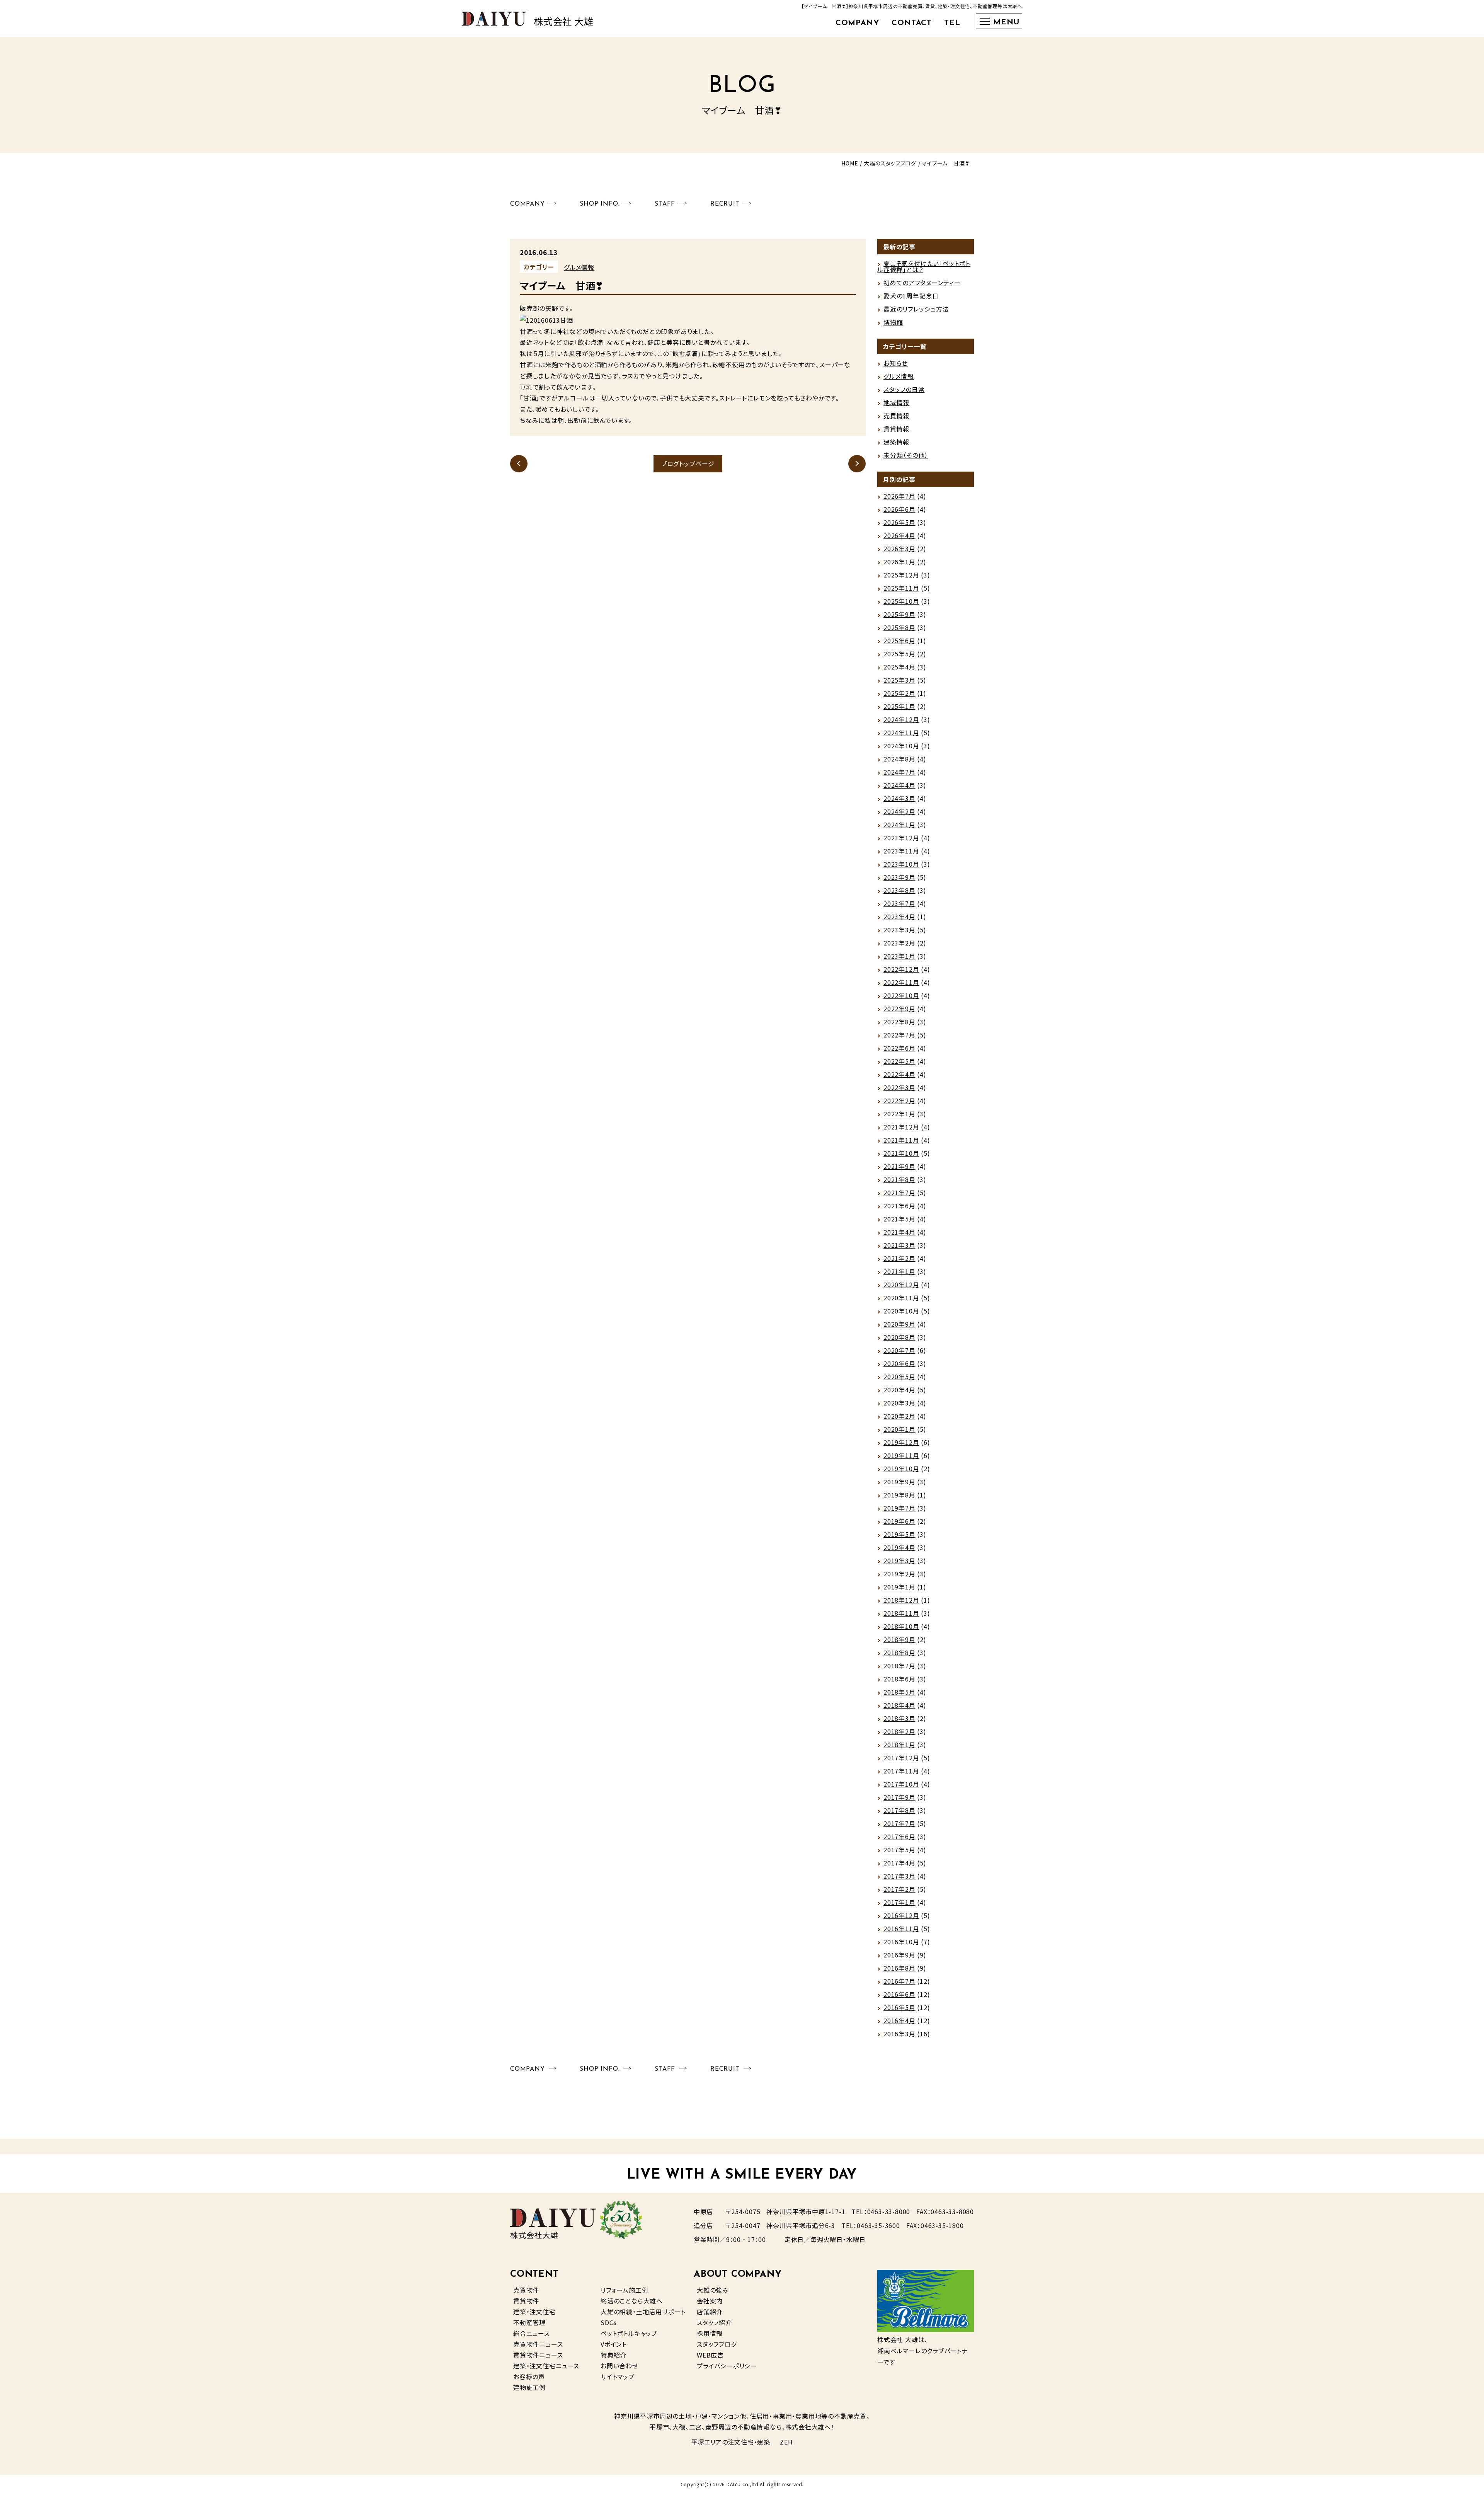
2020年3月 (899, 1403)
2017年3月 (899, 1876)
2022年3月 (899, 1087)
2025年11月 (901, 588)
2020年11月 (901, 1298)
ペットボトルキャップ (629, 2333)
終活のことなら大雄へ (632, 2301)
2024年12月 (901, 719)
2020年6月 (899, 1363)
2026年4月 (899, 535)
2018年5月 (899, 1692)
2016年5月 (899, 2007)
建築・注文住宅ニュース (546, 2366)
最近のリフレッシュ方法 (916, 309)
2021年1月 (899, 1271)
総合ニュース (532, 2333)
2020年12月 (901, 1284)
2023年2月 (899, 943)
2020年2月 (899, 1416)
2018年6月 (899, 1679)
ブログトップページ (688, 463)
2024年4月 (899, 785)
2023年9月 (899, 877)
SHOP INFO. (600, 204)
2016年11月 (901, 1928)
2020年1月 (899, 1429)
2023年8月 (899, 890)
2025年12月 (901, 575)
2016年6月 (899, 1994)
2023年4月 (899, 917)
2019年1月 (899, 1587)
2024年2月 (899, 811)
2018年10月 (901, 1626)
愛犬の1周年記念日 (911, 296)
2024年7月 (899, 772)
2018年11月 (901, 1613)
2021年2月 (899, 1258)
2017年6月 (899, 1836)
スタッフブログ (717, 2344)
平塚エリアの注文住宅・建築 (731, 2442)
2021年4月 (899, 1232)
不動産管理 (529, 2322)
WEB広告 (710, 2355)
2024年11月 (901, 733)
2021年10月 (901, 1153)
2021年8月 (899, 1179)
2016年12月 (901, 1915)
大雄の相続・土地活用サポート (643, 2312)
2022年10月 (901, 995)
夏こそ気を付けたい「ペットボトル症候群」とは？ (924, 266)
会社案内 (710, 2301)
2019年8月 (899, 1495)
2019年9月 (899, 1482)
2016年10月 (901, 1942)
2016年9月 (899, 1955)
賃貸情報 (896, 429)
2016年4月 (899, 2020)
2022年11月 (901, 982)
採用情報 (710, 2333)
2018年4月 (899, 1705)
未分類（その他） (906, 455)
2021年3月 (899, 1245)
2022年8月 (899, 1022)
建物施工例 (529, 2387)
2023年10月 (901, 864)
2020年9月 (899, 1324)
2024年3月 (899, 798)
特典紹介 (614, 2355)
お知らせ (896, 363)
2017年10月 (901, 1784)
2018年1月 (899, 1744)
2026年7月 (899, 496)
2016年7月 (899, 1981)
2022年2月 (899, 1100)
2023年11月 (901, 851)
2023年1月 (899, 956)
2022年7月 (899, 1035)
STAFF (665, 204)
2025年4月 (899, 667)
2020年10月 (901, 1311)
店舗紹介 (710, 2312)
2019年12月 (901, 1442)
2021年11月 (901, 1140)
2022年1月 (899, 1114)
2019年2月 (899, 1574)
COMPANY (858, 23)
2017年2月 (899, 1889)
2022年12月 (901, 969)
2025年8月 (899, 627)
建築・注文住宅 (534, 2312)
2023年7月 (899, 903)
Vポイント (614, 2344)
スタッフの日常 (904, 389)
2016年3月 (899, 2034)
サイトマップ (618, 2376)
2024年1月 (899, 825)
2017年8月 (899, 1810)
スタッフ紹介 (714, 2322)
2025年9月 (899, 614)
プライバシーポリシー (727, 2366)
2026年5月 (899, 522)
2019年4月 (899, 1547)
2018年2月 (899, 1731)
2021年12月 (901, 1127)
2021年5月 (899, 1219)
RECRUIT (725, 204)
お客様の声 (529, 2376)
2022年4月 (899, 1074)
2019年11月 (901, 1455)
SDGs (609, 2322)
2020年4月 (899, 1390)
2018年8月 (899, 1652)
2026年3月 (899, 549)
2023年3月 (899, 930)
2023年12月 (901, 838)
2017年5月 (899, 1850)
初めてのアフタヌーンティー (922, 283)
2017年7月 (899, 1823)
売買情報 (896, 416)
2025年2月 (899, 693)
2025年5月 (899, 654)
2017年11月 (901, 1771)
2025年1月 (899, 706)
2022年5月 (899, 1061)
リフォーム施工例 (624, 2290)
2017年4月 (899, 1863)
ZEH (786, 2442)
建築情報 (896, 442)
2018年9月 (899, 1639)
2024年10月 (901, 746)
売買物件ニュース (538, 2344)
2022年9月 (899, 1009)
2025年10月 (901, 601)
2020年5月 (899, 1376)
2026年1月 (899, 562)
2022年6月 (899, 1048)
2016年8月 (899, 1968)
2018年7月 (899, 1666)
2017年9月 (899, 1797)
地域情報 (896, 402)
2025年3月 (899, 680)
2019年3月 (899, 1560)
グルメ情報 (579, 267)
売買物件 (526, 2290)
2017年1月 (899, 1902)
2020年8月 (899, 1337)
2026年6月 (899, 509)
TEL (952, 23)
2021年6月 (899, 1206)
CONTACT (912, 23)
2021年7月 (899, 1192)
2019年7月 (899, 1508)
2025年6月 (899, 641)
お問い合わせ (619, 2366)
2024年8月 (899, 759)
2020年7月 (899, 1350)
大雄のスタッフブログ (890, 163)
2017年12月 (901, 1758)
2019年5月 (899, 1534)
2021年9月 (899, 1166)
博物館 (893, 322)
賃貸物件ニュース (538, 2355)
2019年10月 (901, 1468)
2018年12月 (901, 1600)
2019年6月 (899, 1521)
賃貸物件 (526, 2301)
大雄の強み (713, 2290)
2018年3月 (899, 1718)
